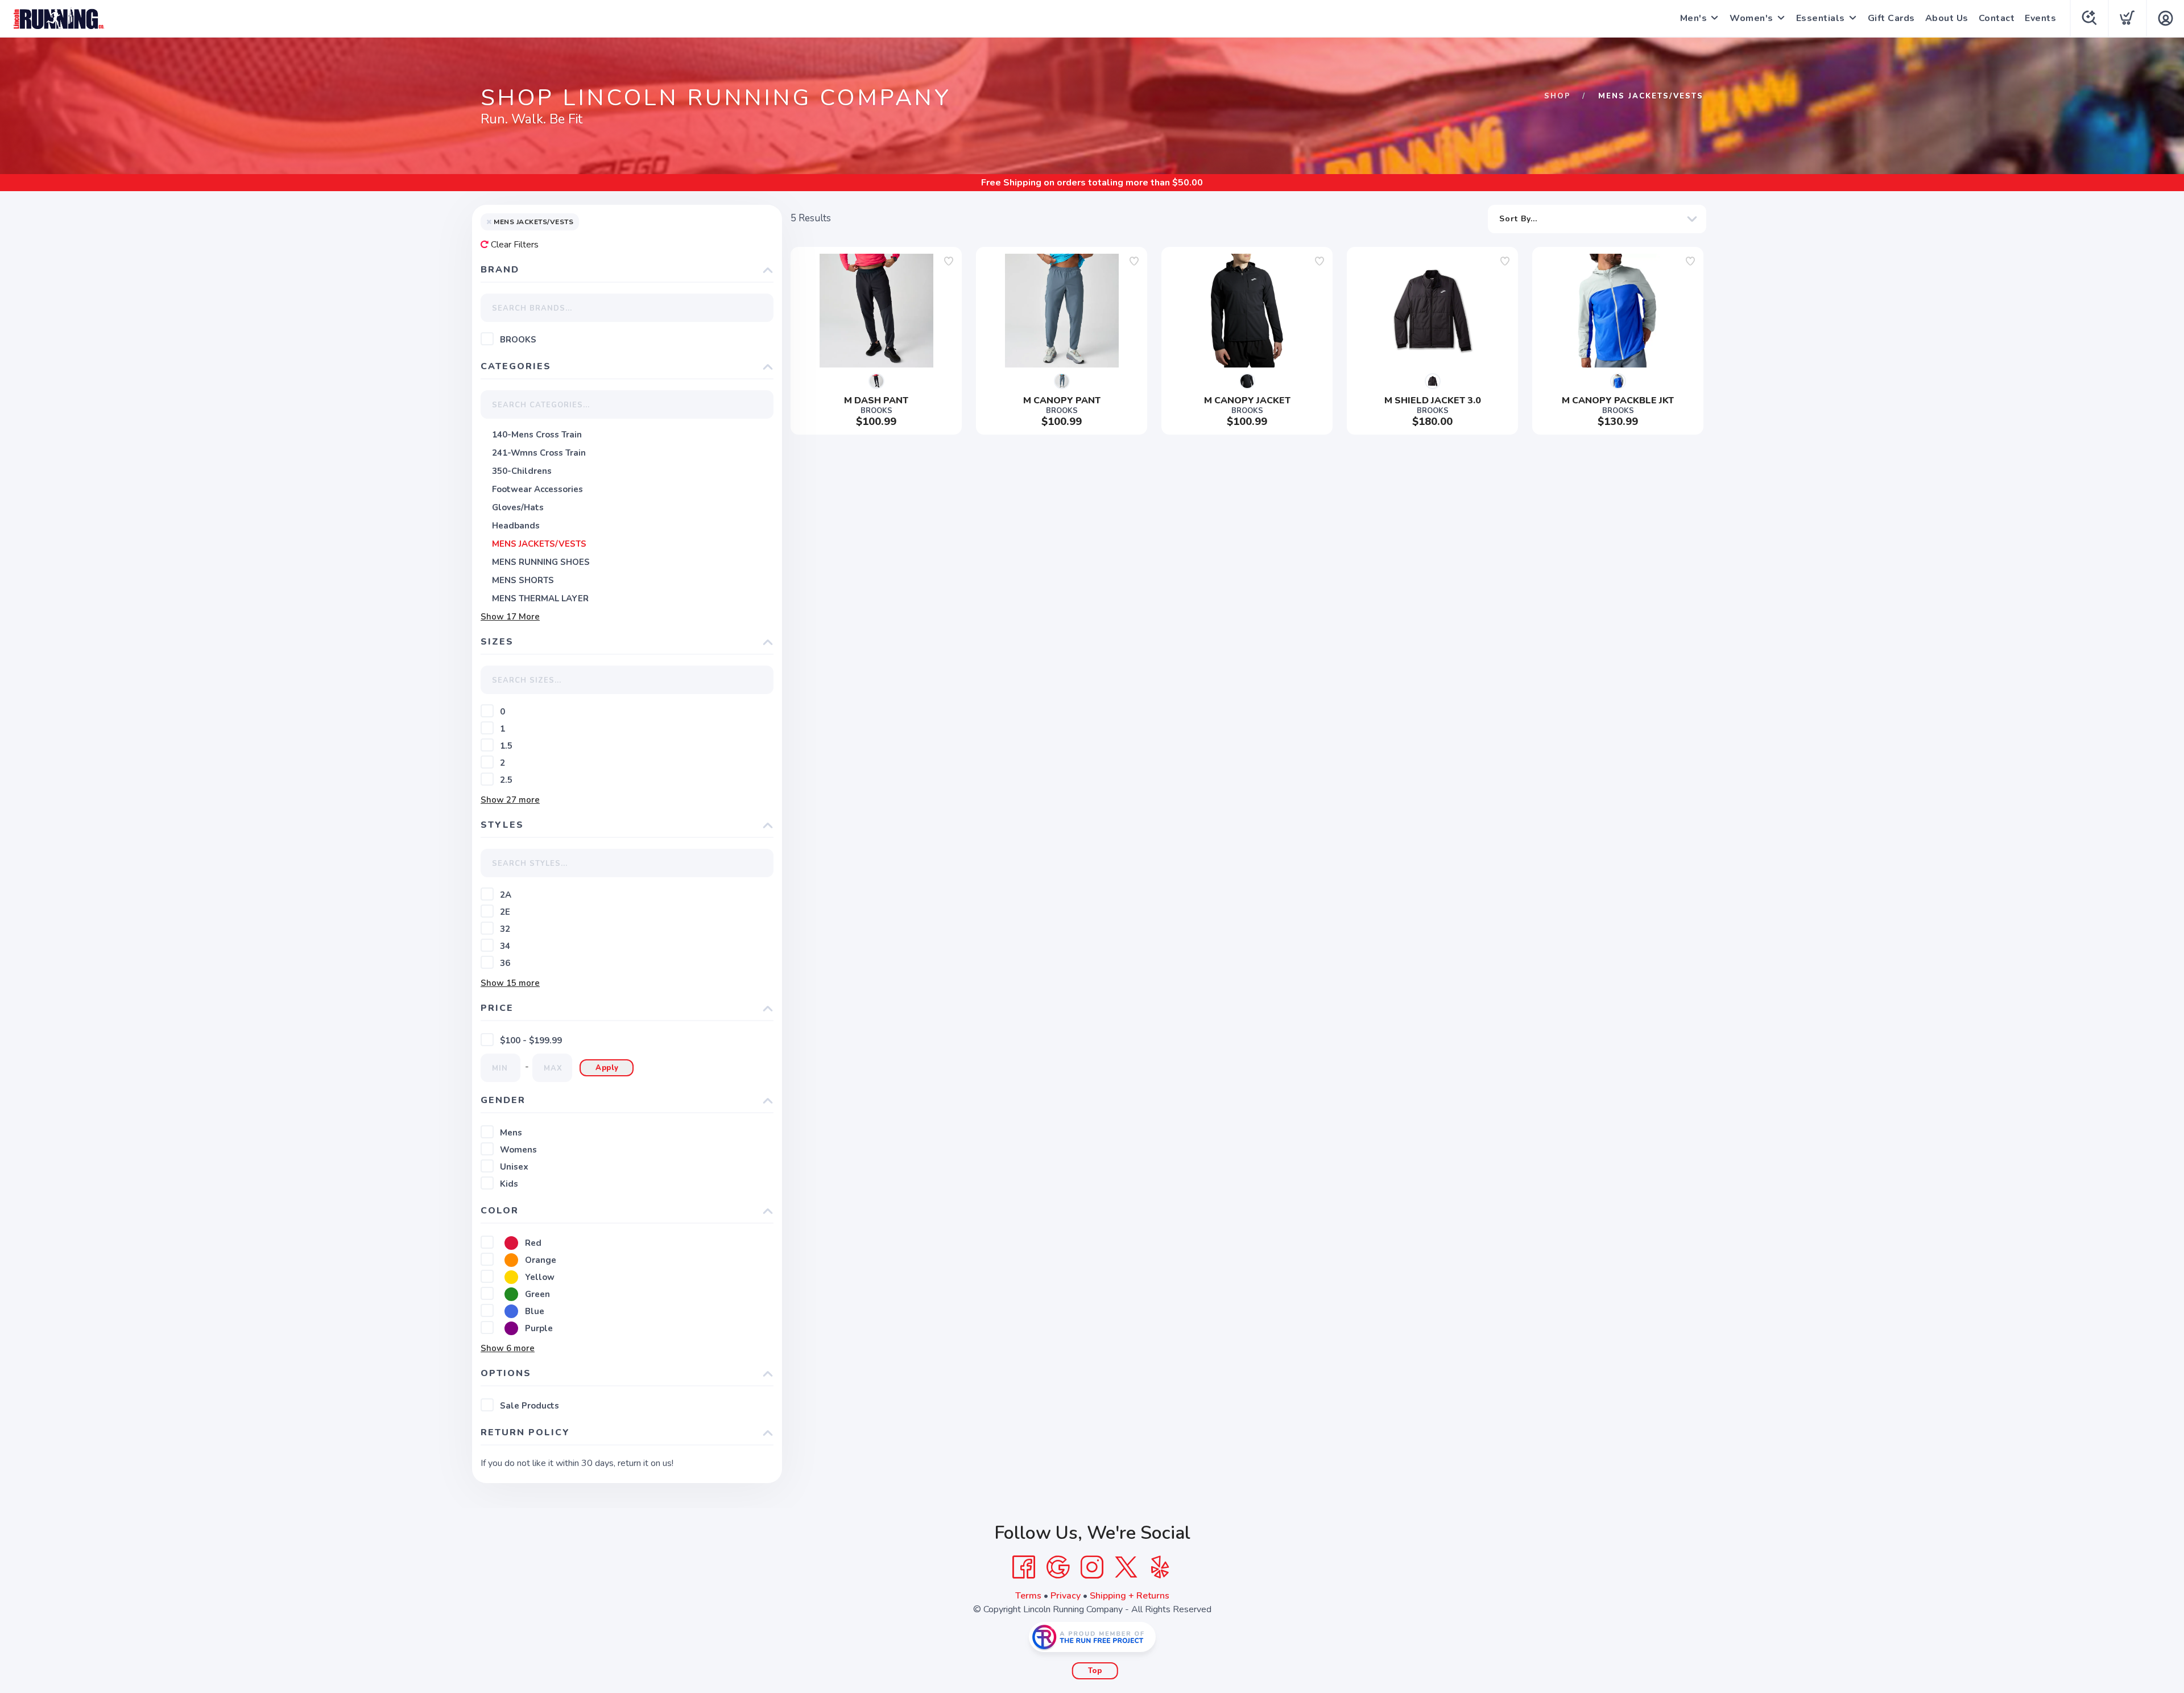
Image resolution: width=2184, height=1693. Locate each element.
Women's (1751, 18)
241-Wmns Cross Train (539, 453)
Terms (1028, 1596)
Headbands (516, 526)
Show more (510, 617)
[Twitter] (1126, 1567)
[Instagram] (1092, 1567)
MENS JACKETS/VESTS (539, 544)
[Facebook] (1024, 1567)
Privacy (1066, 1596)
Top (1095, 1671)
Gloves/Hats (518, 507)
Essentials (1821, 18)
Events (2040, 18)
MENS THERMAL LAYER (540, 598)
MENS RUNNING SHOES (541, 562)
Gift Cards (1891, 18)
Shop (1558, 96)
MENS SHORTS (523, 580)
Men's (1694, 18)
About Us (1947, 18)
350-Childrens (522, 471)
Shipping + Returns (1130, 1596)
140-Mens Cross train (537, 435)
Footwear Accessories (537, 489)
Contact (1997, 18)
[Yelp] (1160, 1567)
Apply (607, 1068)
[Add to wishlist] (949, 261)
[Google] (1058, 1567)
